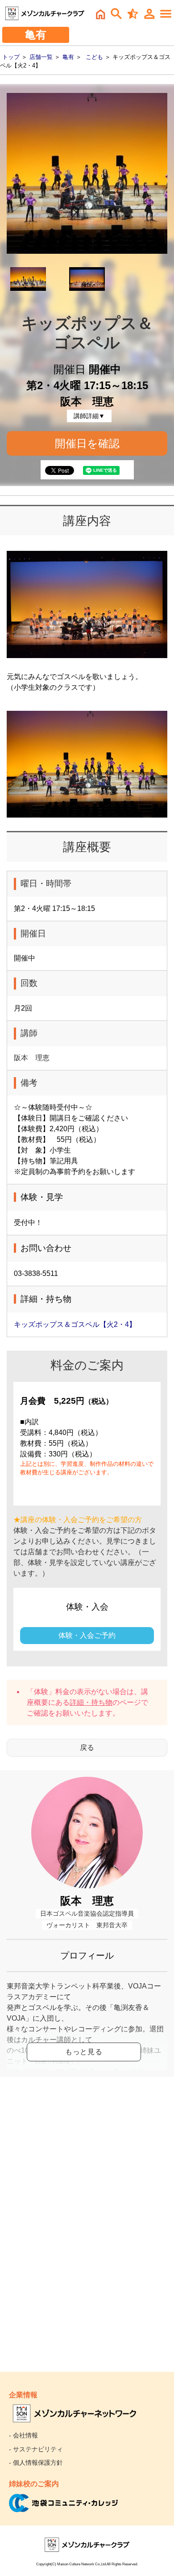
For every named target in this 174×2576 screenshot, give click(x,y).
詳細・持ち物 (91, 1702)
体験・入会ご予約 (87, 1635)
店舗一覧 (41, 57)
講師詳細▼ (89, 416)
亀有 (68, 57)
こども (94, 57)
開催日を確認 (87, 443)
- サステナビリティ (36, 2449)
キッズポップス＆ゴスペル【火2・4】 (75, 1324)
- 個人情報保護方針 (36, 2463)
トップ (11, 57)
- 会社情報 (23, 2435)
